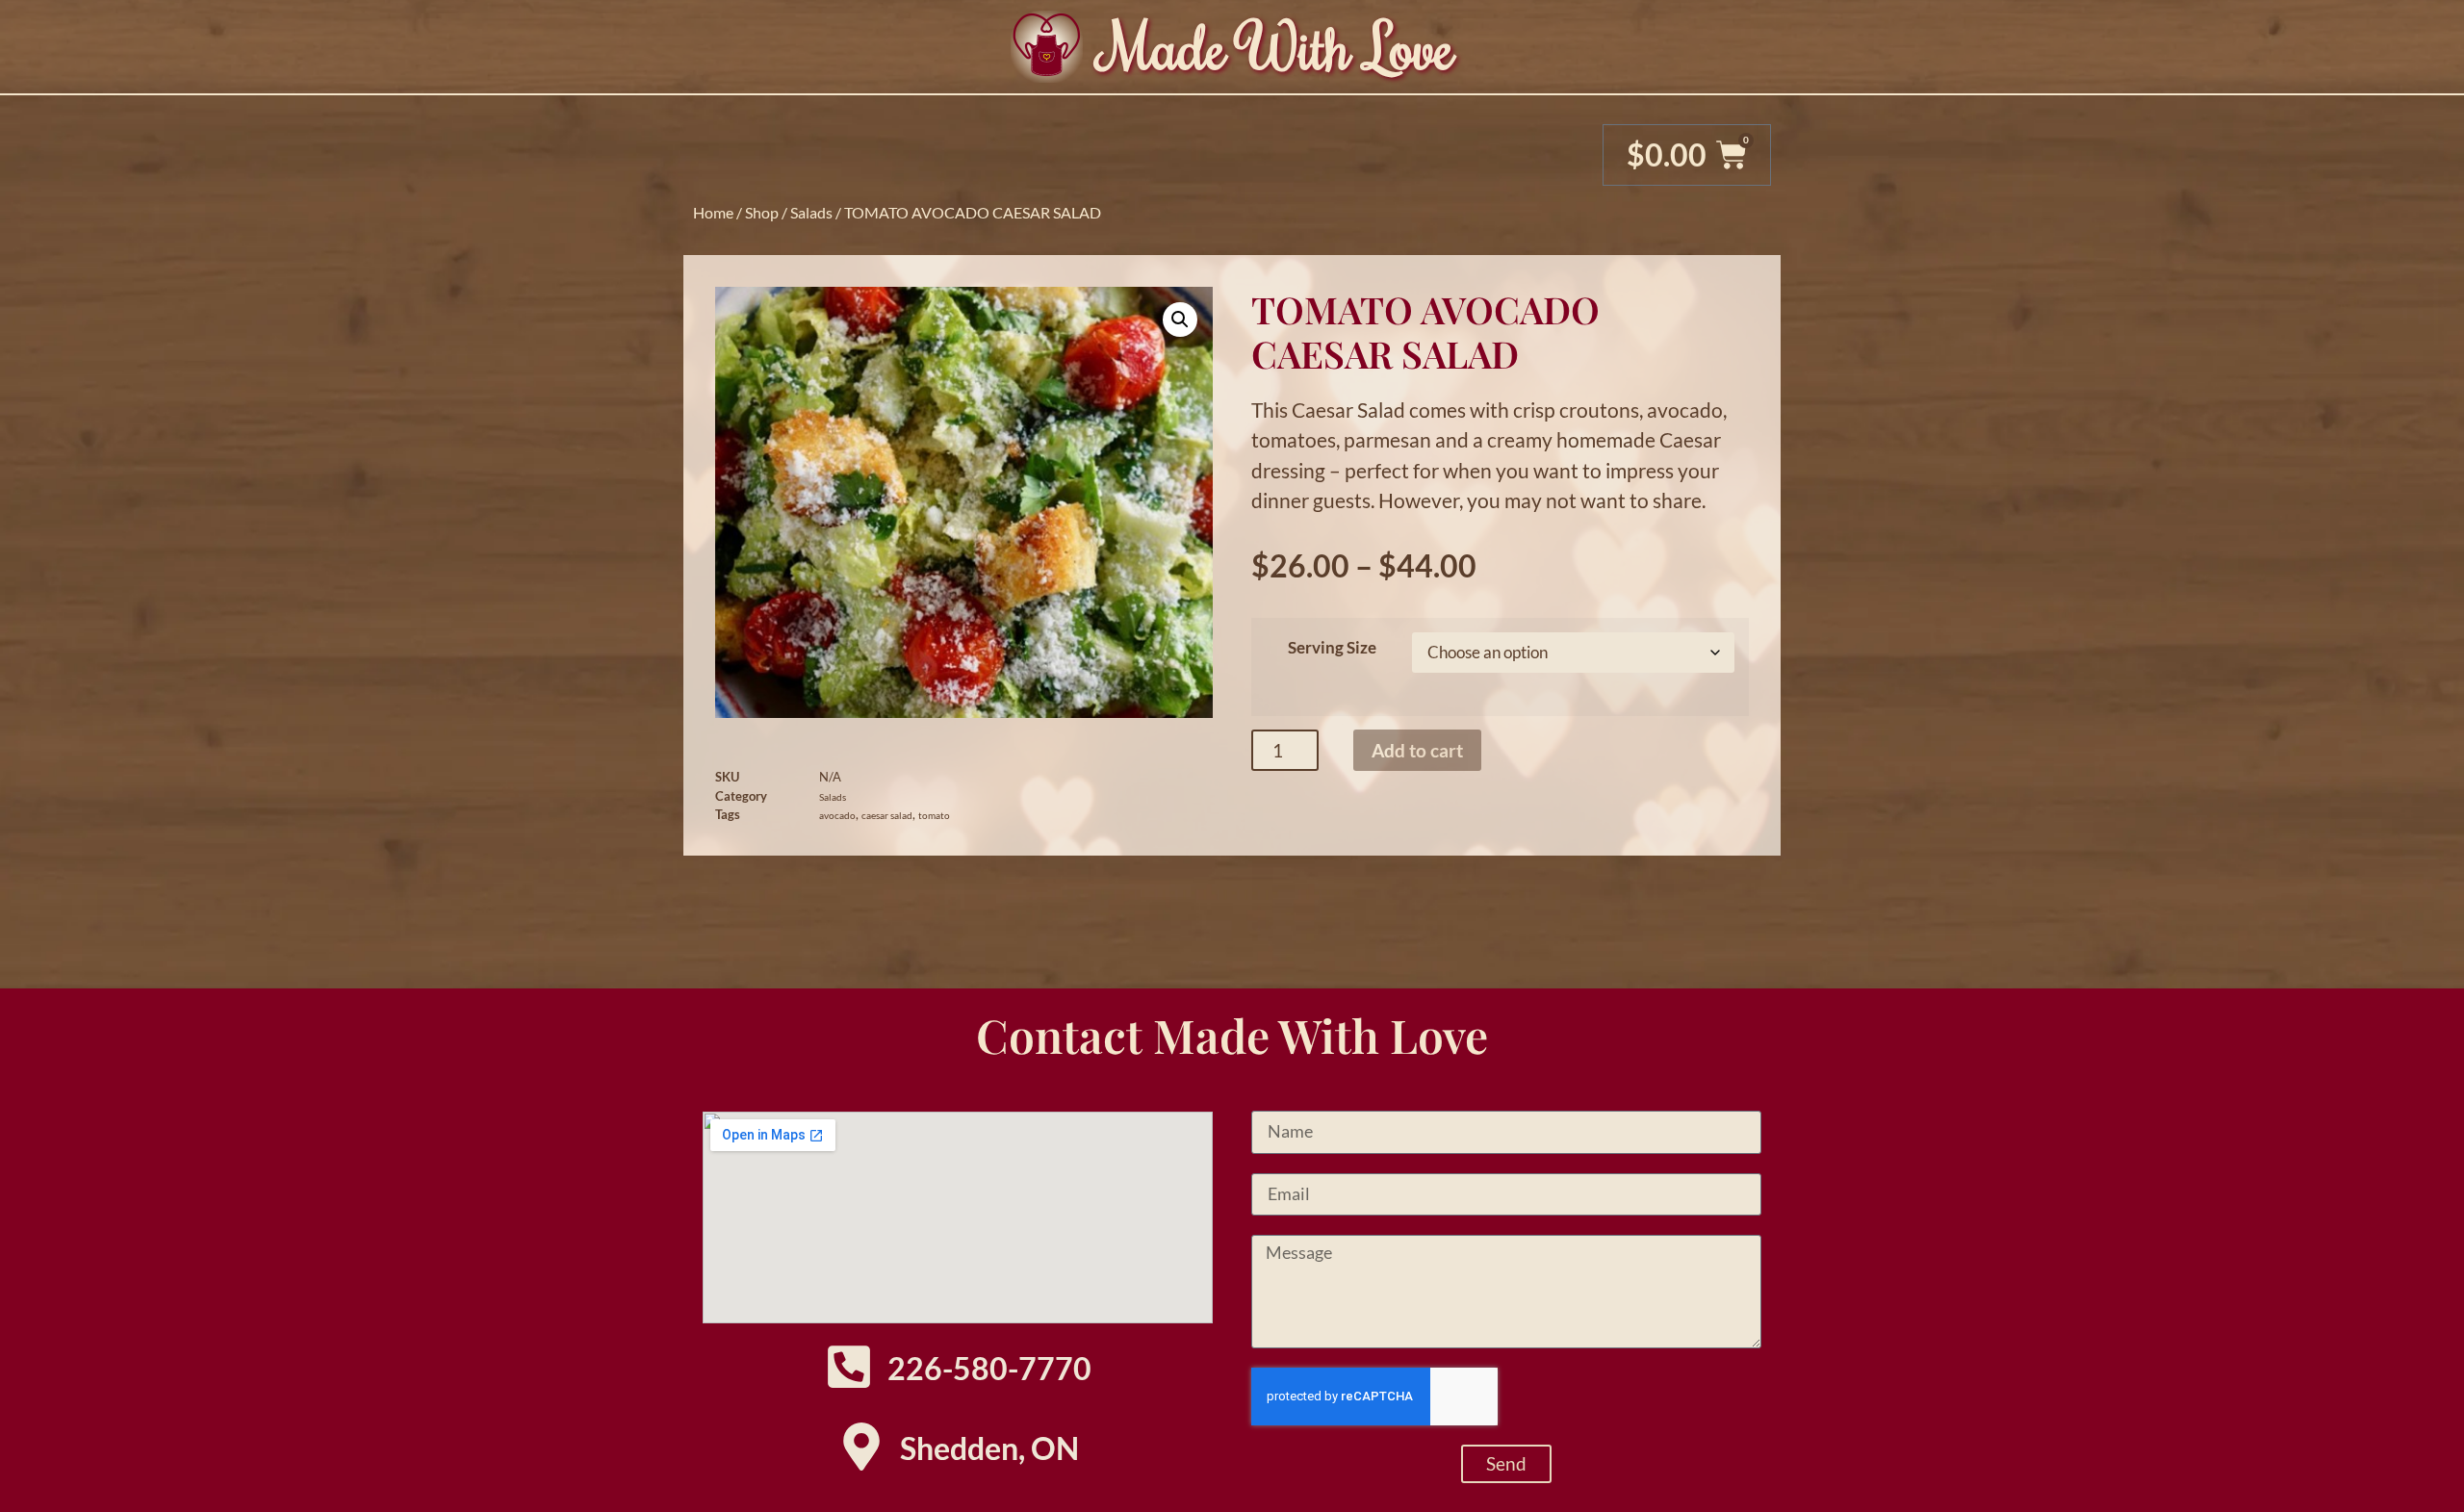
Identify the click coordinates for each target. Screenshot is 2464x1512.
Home (713, 212)
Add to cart (1417, 750)
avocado (837, 815)
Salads (811, 212)
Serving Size (1332, 647)
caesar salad (887, 815)
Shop (762, 212)
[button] (1180, 320)
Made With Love (1278, 46)
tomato (934, 815)
